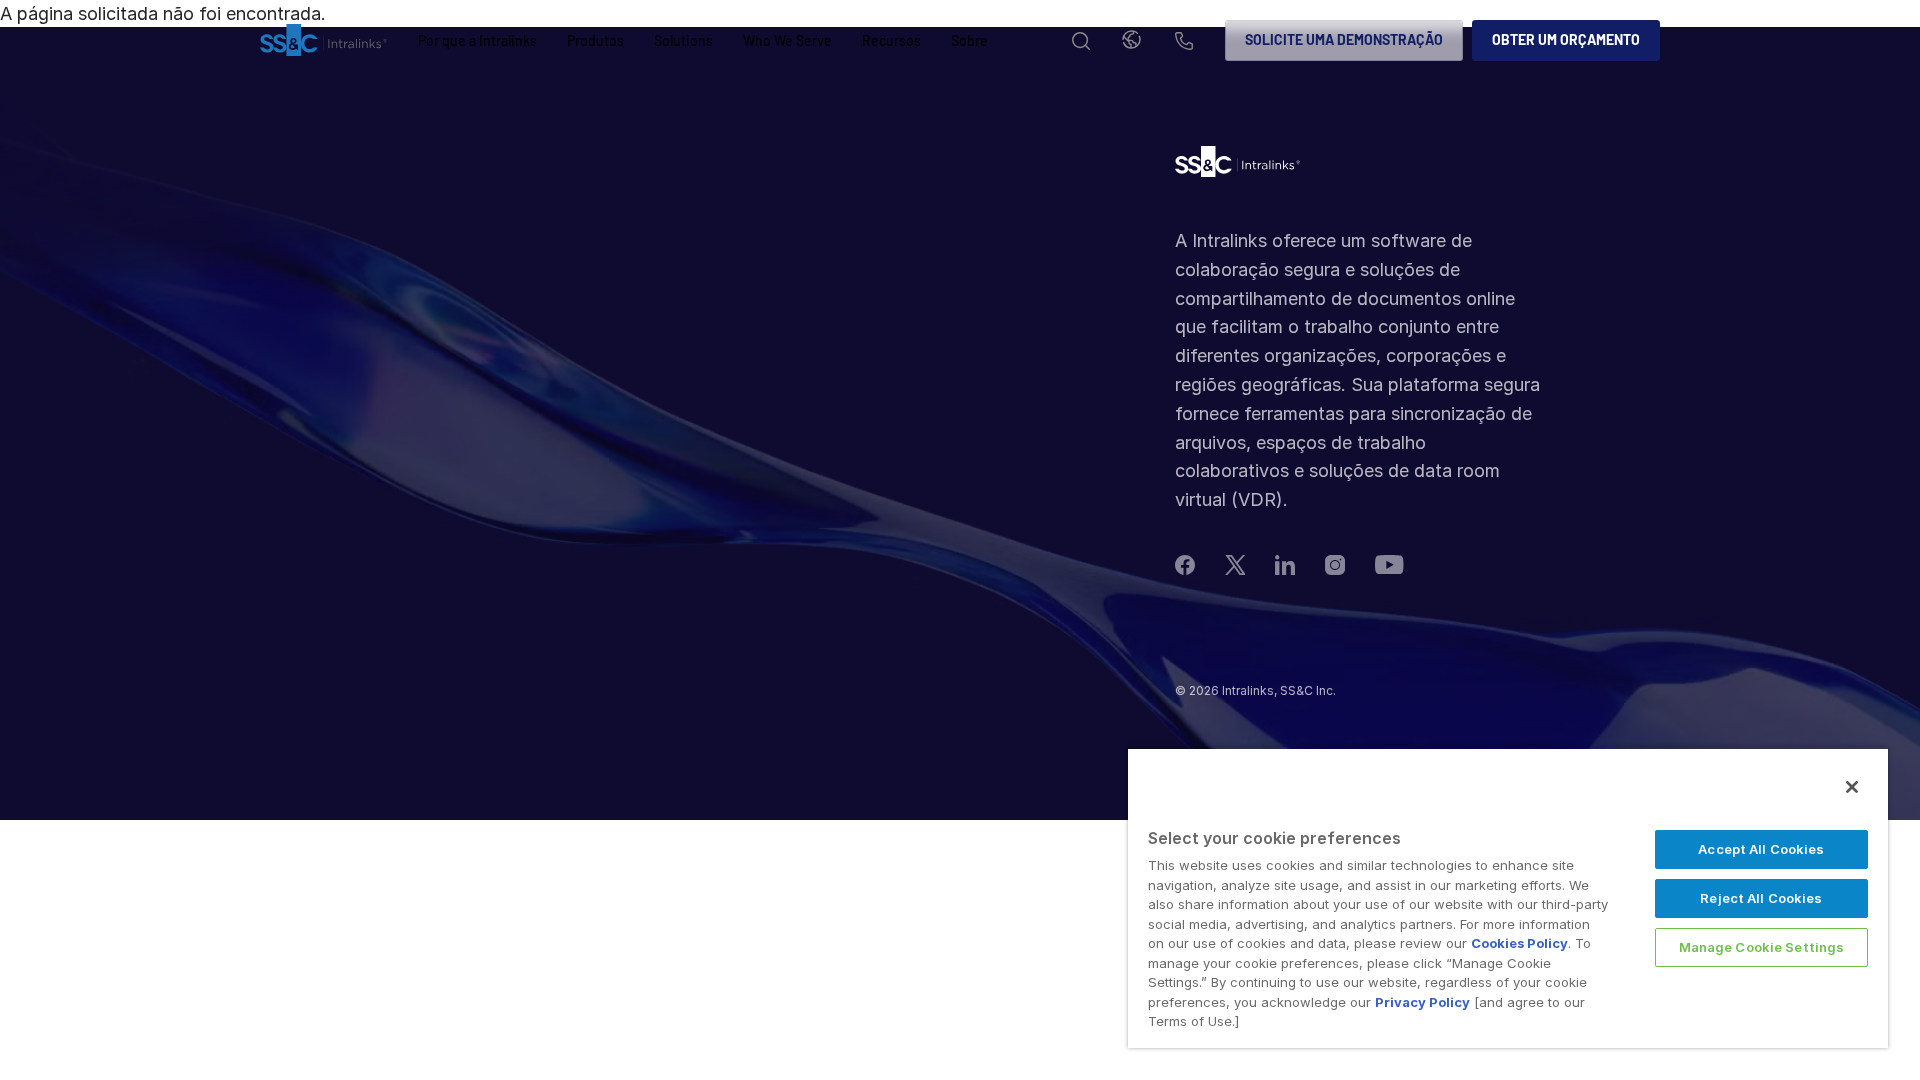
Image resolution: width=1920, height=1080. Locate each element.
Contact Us (1184, 42)
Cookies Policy (1519, 943)
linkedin (1285, 565)
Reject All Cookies (1761, 898)
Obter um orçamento (1566, 39)
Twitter (1235, 565)
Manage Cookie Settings (1762, 947)
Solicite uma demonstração (1344, 39)
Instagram (1335, 565)
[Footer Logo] (1237, 166)
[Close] (1852, 787)
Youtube (1389, 564)
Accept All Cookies (1761, 849)
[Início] (323, 41)
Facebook (1185, 565)
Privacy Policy (1422, 1002)
